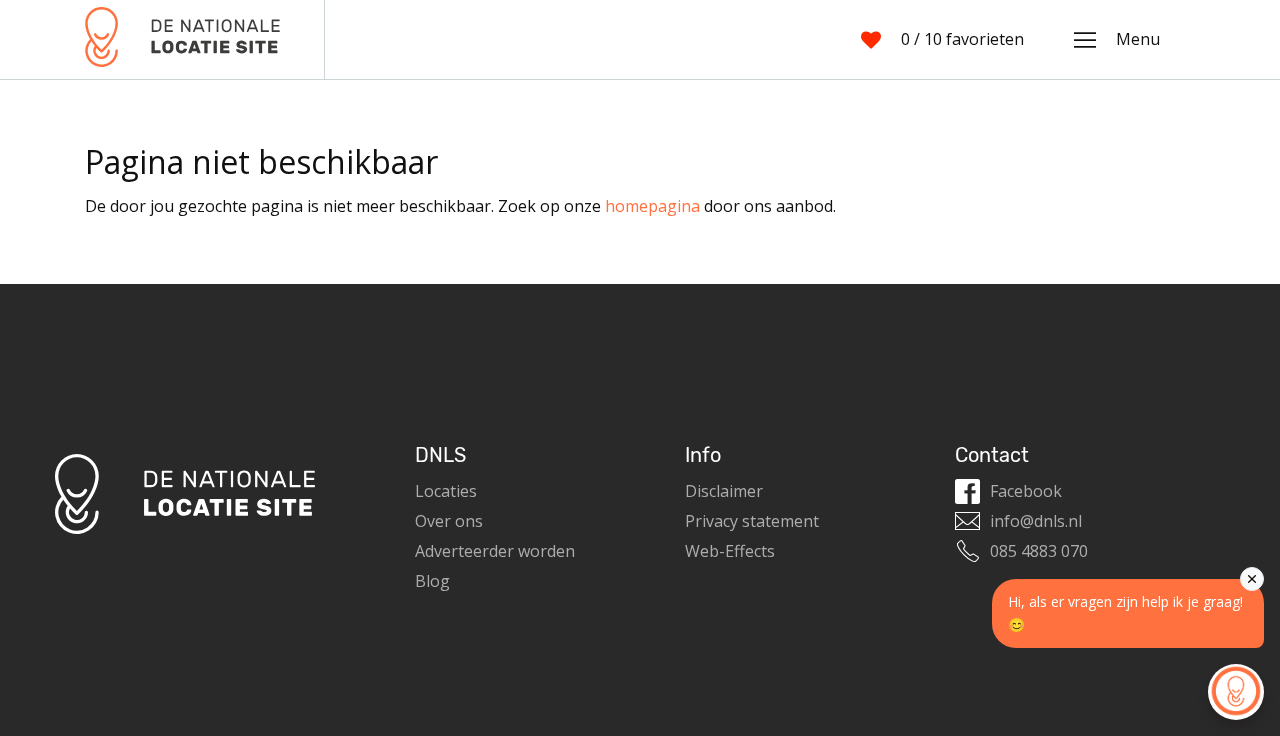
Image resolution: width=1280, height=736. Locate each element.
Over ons (449, 521)
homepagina (652, 206)
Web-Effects (730, 551)
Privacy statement (752, 521)
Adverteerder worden (495, 551)
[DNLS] (182, 39)
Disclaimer (724, 491)
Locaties (446, 491)
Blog (432, 581)
